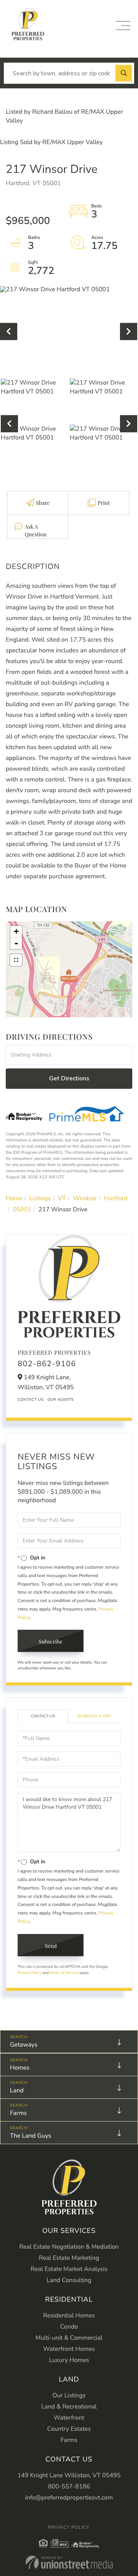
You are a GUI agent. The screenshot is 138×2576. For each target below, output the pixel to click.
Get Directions (69, 1078)
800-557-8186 (69, 2486)
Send (51, 1946)
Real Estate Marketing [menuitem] (69, 2258)
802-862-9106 (47, 1364)
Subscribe (51, 1641)
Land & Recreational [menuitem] (69, 2407)
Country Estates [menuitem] (69, 2429)
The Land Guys (30, 2136)
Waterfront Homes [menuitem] (69, 2349)
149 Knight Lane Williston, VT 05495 (69, 2475)
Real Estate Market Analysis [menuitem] (69, 2269)
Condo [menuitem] (69, 2327)
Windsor (85, 1198)
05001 (22, 1209)
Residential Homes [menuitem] (69, 2316)
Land (17, 2090)
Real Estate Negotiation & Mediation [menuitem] (69, 2247)
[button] (124, 73)
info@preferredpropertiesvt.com (69, 2498)
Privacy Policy (30, 1973)
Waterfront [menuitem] (69, 2418)
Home (14, 1198)
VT (62, 1198)
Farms (18, 2113)
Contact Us (31, 1400)
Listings (40, 1198)
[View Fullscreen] (16, 960)
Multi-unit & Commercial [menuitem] (69, 2338)
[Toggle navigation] (123, 26)
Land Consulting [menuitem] (69, 2280)
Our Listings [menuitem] (69, 2395)
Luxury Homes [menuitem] (69, 2360)
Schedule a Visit (94, 1716)
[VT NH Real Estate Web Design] (69, 2562)
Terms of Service (64, 1973)
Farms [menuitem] (69, 2440)
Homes (20, 2068)
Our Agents (61, 1400)
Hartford (116, 1198)
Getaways (24, 2045)
